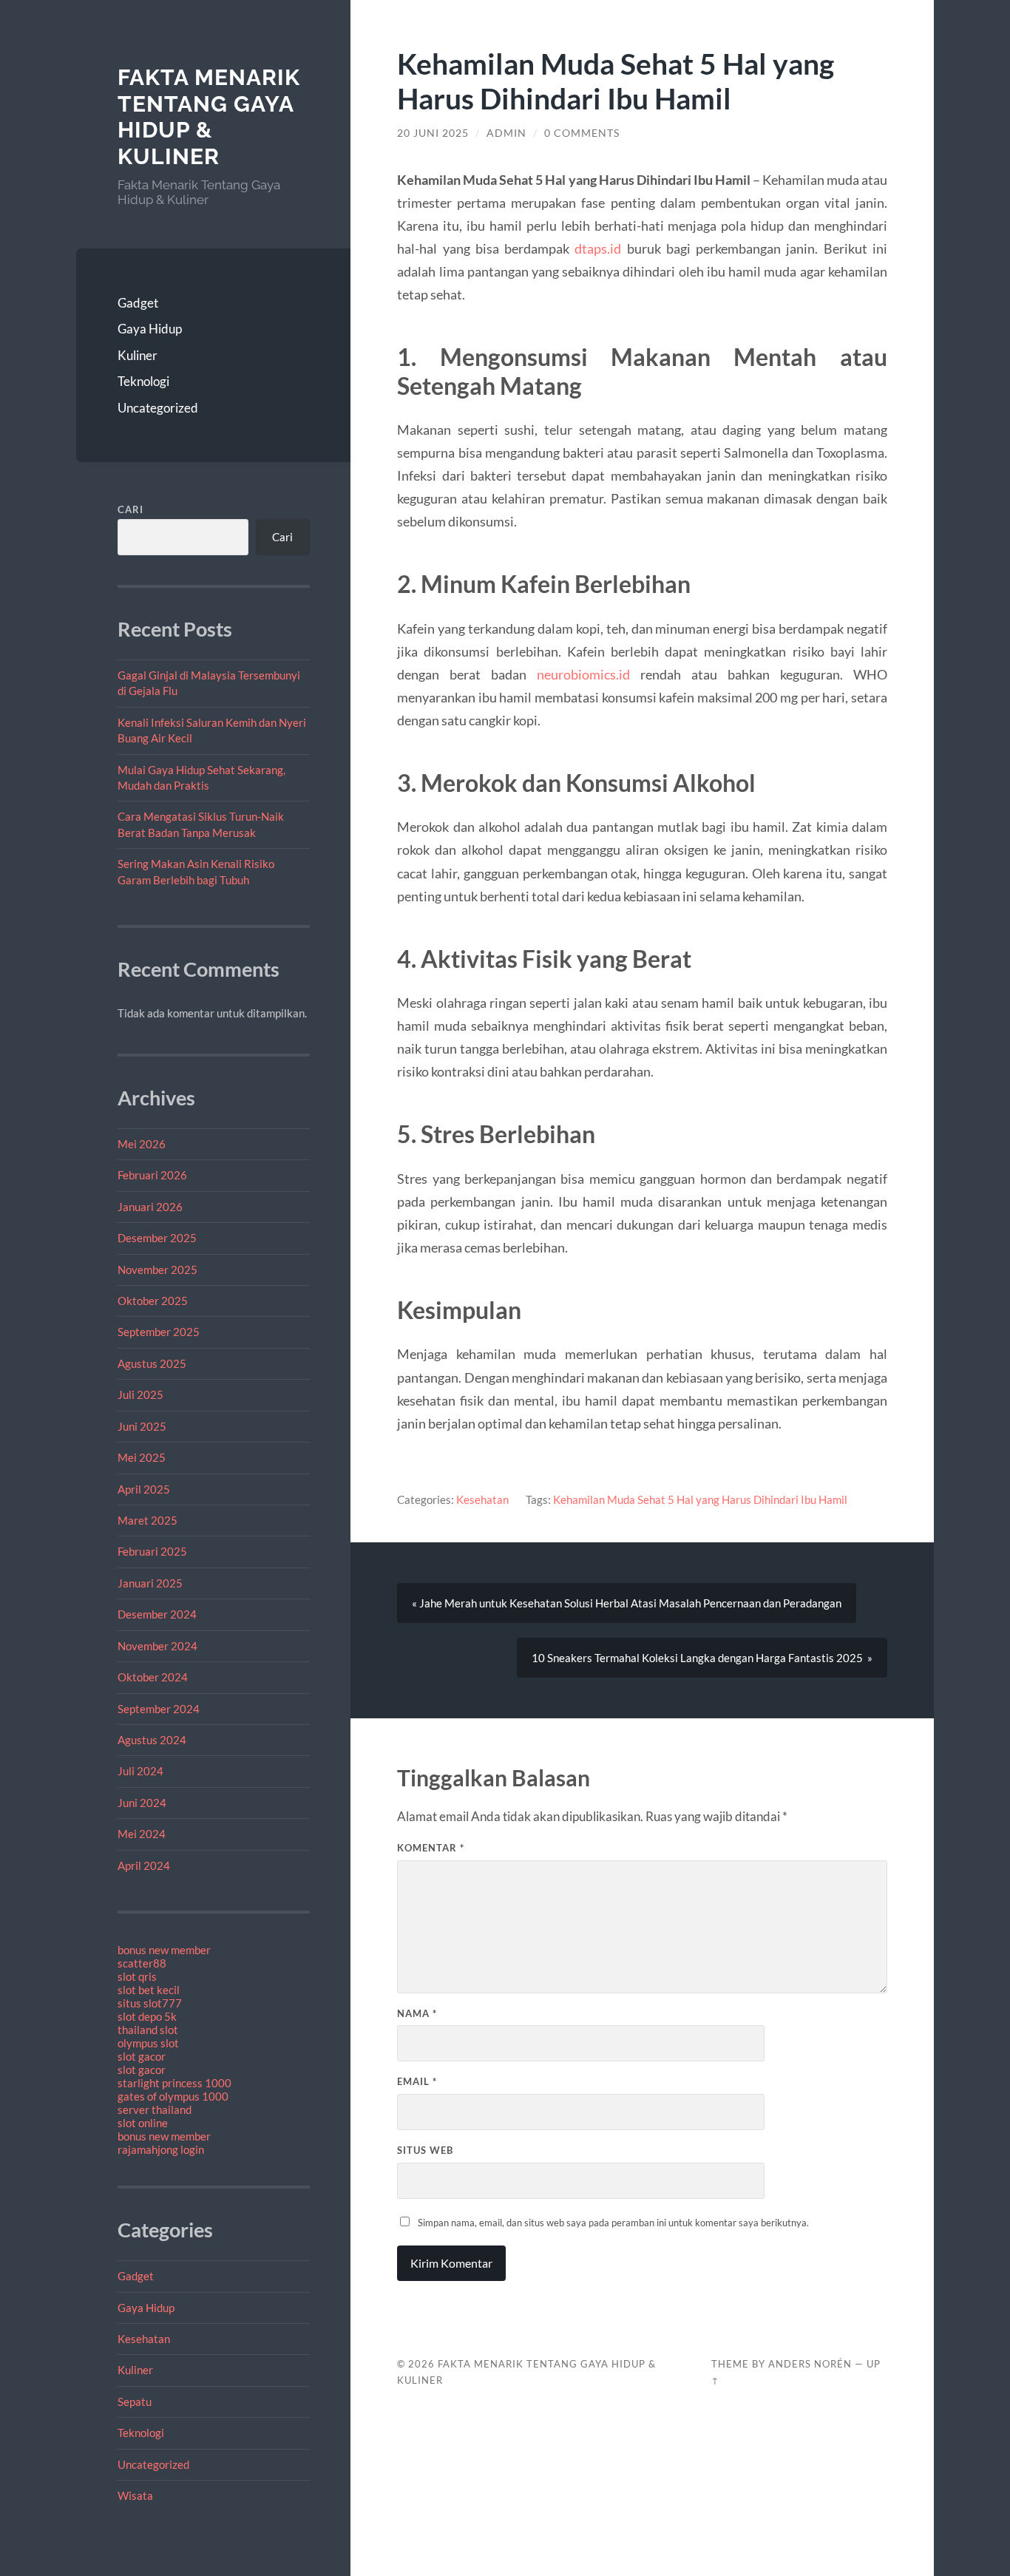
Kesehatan (144, 2339)
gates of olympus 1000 (173, 2096)
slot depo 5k (147, 2016)
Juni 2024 (142, 1803)
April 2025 (144, 1489)
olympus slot (148, 2043)
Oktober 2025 (153, 1301)
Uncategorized (158, 408)
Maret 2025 (148, 1520)
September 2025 (159, 1332)
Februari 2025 (152, 1551)
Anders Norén (810, 2364)
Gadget (138, 303)
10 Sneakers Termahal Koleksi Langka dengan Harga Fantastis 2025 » (702, 1658)
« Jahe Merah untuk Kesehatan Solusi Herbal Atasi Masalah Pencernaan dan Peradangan (627, 1603)
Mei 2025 (142, 1457)
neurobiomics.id (583, 674)
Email (417, 2081)
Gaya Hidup (150, 329)
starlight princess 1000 (174, 2083)
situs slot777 (150, 2003)
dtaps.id (598, 248)
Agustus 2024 (152, 1740)
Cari (131, 509)
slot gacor (142, 2056)
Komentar (431, 1848)
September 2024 (159, 1709)
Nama (417, 2013)
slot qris (137, 1976)
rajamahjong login (161, 2149)
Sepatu (135, 2402)
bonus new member (164, 1950)
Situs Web (425, 2150)
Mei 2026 (142, 1144)
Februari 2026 (152, 1175)
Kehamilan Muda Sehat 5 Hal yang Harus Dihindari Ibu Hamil (700, 1499)
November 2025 (157, 1270)
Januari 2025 (150, 1583)
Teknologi (143, 381)
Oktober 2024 (153, 1677)
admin (506, 133)
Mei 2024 (142, 1834)
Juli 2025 (140, 1394)
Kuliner (138, 355)
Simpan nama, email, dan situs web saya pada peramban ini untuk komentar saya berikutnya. (613, 2223)
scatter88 (142, 1963)
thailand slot (148, 2030)
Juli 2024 (140, 1771)
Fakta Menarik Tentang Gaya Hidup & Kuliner (209, 117)
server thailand (155, 2109)
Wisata (135, 2495)
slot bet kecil (149, 1990)
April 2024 (144, 1865)
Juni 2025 (142, 1426)
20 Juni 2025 (433, 133)
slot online (143, 2123)
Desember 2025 (157, 1238)
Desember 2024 (157, 1614)
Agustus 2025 (152, 1363)
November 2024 (157, 1646)
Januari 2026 (150, 1207)
